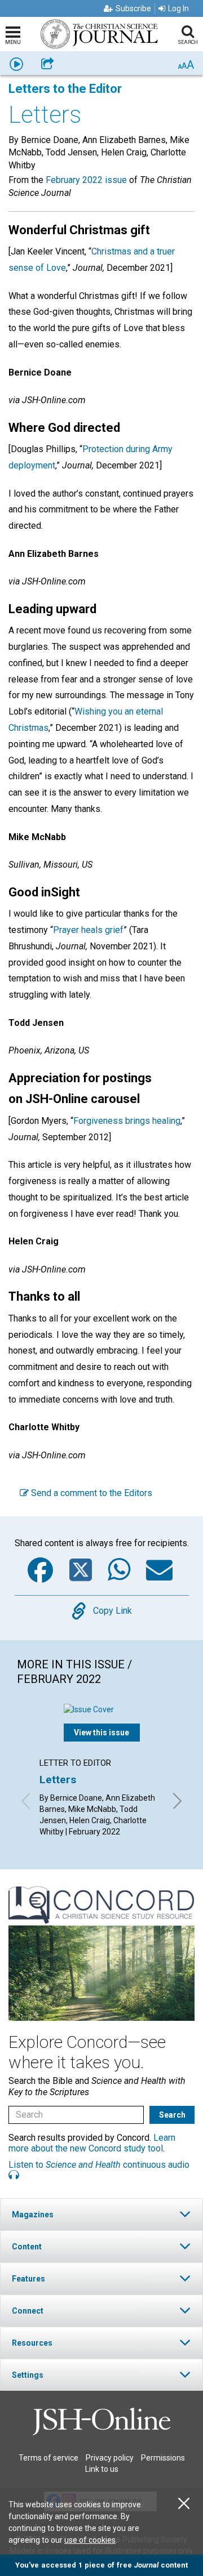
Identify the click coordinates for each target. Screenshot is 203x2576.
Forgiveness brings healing (127, 1121)
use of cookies (90, 2540)
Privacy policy (110, 2458)
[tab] (101, 2214)
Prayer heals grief (88, 930)
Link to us (102, 2469)
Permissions (163, 2458)
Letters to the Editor (65, 89)
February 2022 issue (86, 180)
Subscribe (133, 8)
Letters (58, 1780)
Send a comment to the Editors (91, 1493)
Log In (178, 8)
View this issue (101, 1733)
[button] (101, 2214)
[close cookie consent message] (184, 2504)
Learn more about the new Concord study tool (92, 2143)
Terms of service (48, 2458)
